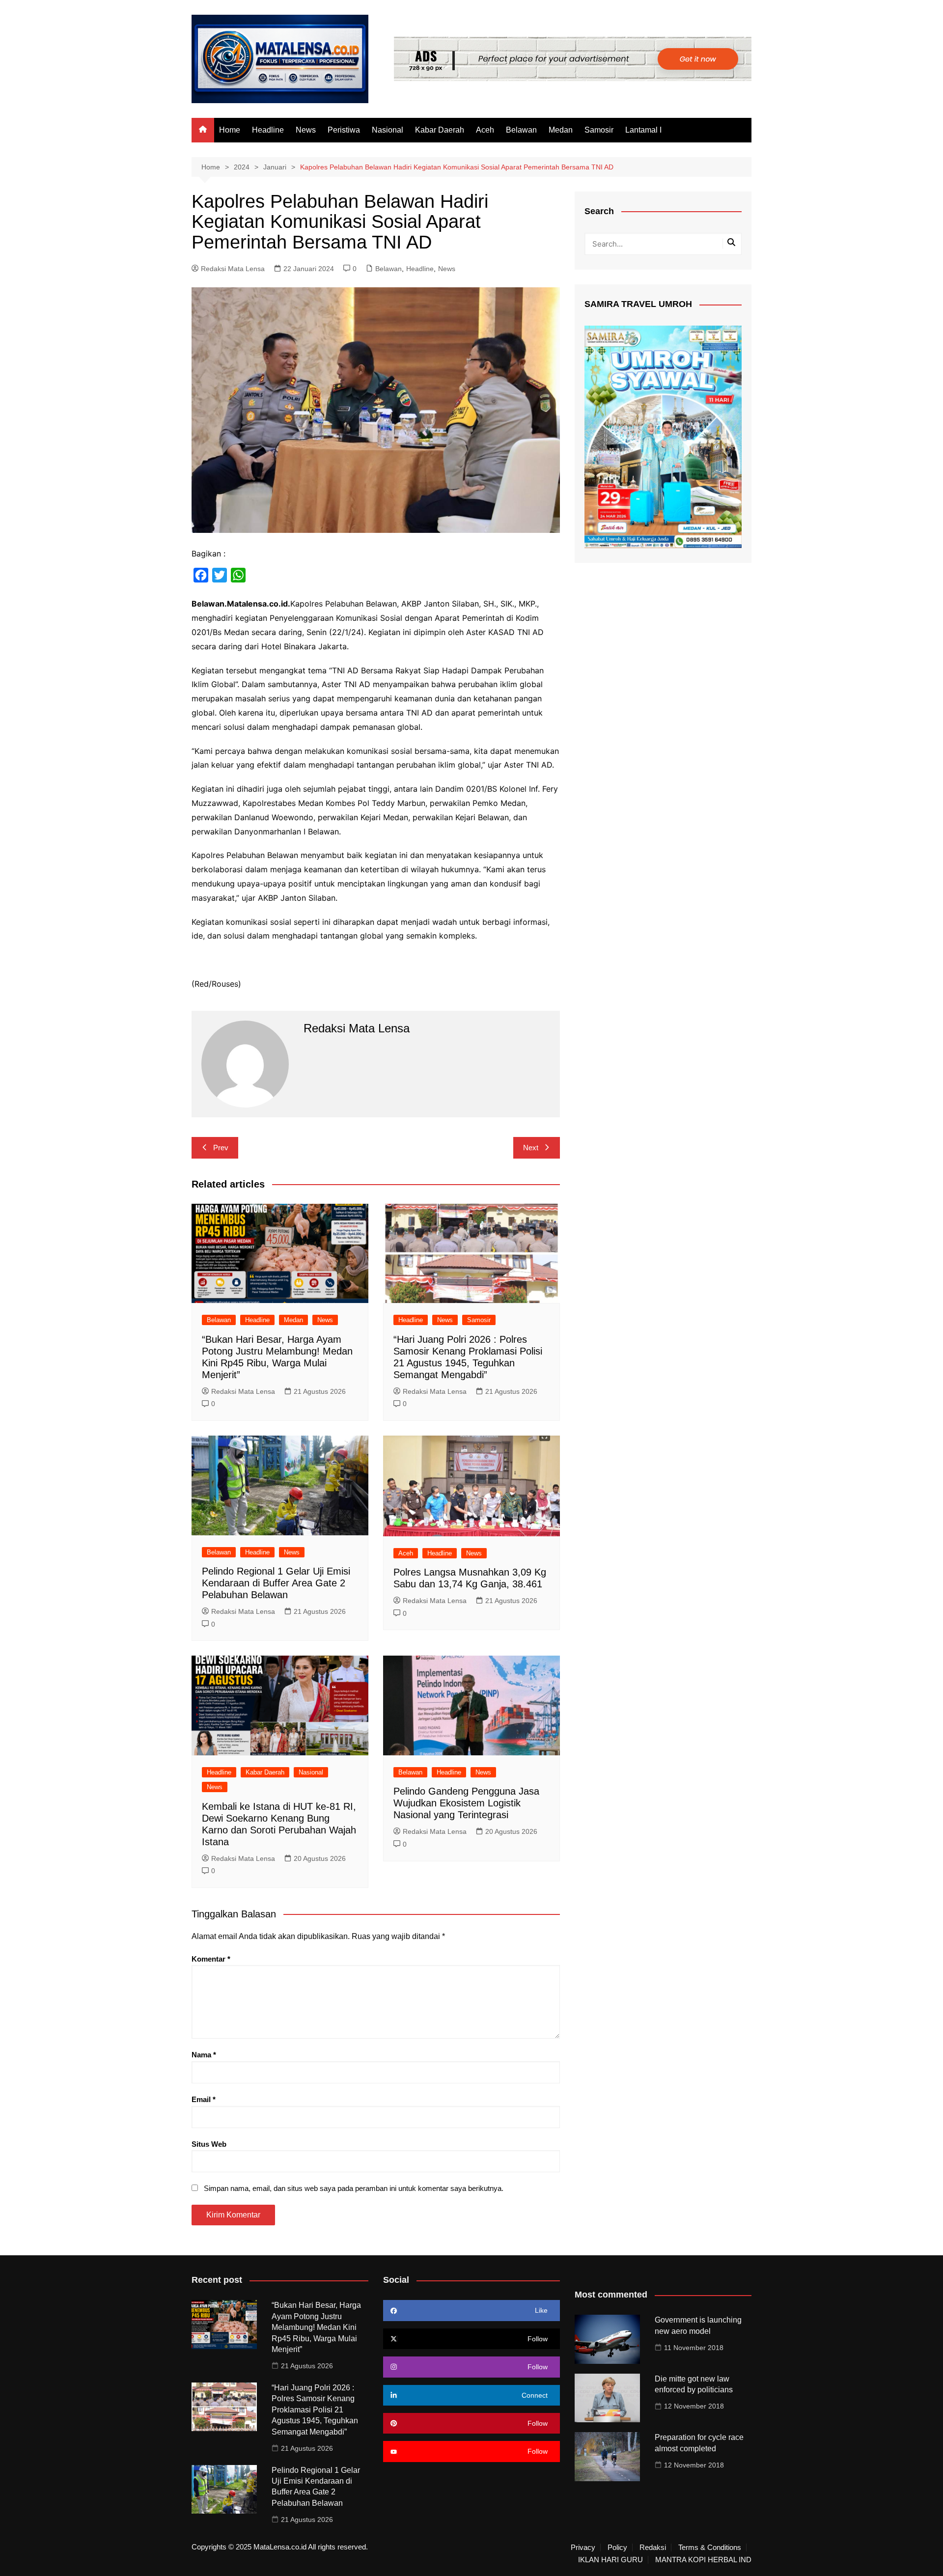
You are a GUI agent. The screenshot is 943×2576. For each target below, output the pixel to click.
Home (230, 130)
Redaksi (653, 2548)
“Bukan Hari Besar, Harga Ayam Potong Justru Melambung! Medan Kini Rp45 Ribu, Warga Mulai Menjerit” (316, 2327)
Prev (221, 1148)
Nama (204, 2055)
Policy (617, 2548)
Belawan (521, 130)
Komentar (211, 1959)
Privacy (583, 2548)
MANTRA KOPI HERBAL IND (703, 2560)
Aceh (485, 130)
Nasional (388, 130)
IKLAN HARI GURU (610, 2560)
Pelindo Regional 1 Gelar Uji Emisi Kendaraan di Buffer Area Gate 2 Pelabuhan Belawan (276, 1583)
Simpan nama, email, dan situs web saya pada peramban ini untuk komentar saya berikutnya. (354, 2188)
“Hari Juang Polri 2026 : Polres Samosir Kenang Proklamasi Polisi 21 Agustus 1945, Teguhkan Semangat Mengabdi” (315, 2410)
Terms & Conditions (710, 2548)
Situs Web (209, 2144)
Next (531, 1148)
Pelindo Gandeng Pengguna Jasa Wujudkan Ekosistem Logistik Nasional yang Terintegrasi (466, 1803)
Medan (561, 130)
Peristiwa (344, 130)
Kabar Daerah (440, 130)
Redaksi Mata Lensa (233, 269)
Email (204, 2099)
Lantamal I (643, 130)
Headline (268, 130)
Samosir (599, 130)
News (306, 130)
